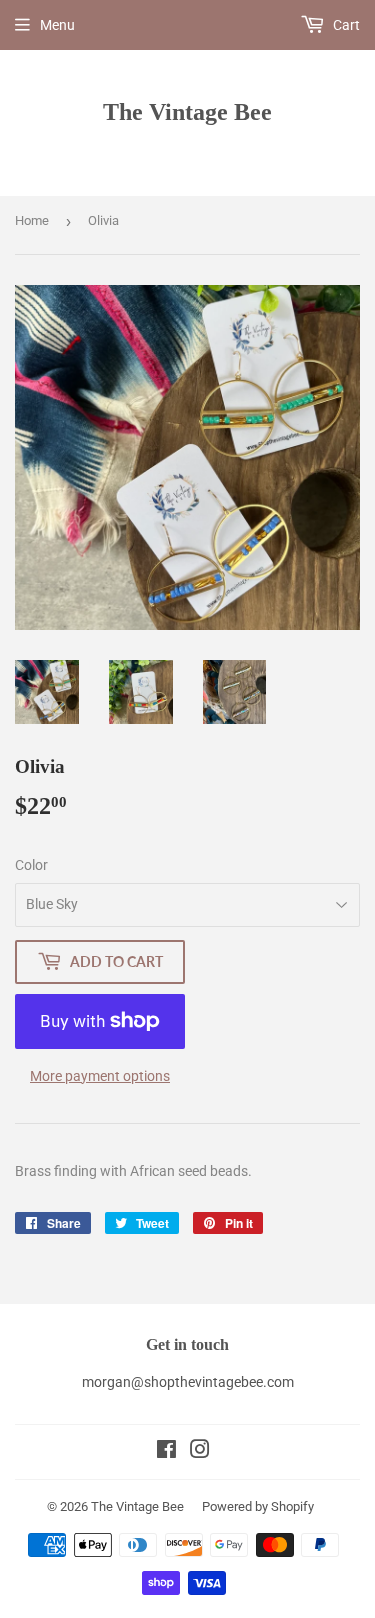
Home (32, 220)
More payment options (100, 1076)
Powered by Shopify (258, 1506)
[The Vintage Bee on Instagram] (200, 1452)
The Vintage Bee (187, 111)
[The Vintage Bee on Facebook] (166, 1452)
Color (31, 865)
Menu (57, 25)
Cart (345, 25)
